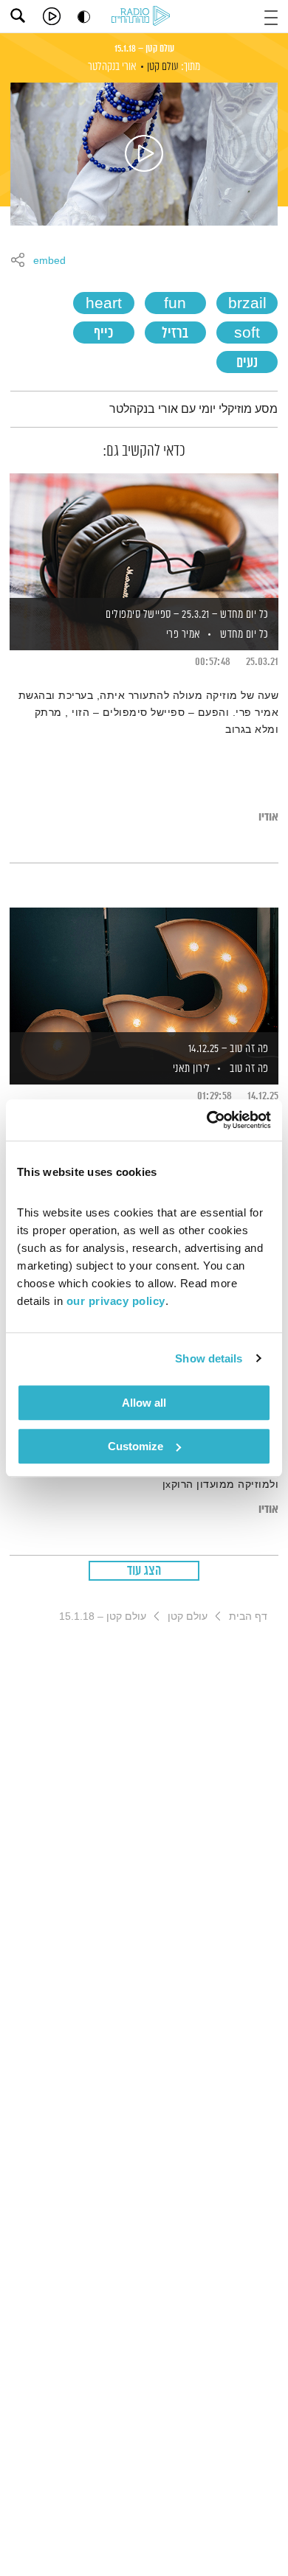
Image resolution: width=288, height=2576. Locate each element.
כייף (103, 334)
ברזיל (175, 334)
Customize (136, 1446)
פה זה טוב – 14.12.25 (229, 1049)
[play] (52, 16)
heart (104, 304)
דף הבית (248, 1616)
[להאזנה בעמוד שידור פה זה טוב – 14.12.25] (144, 971)
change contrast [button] (84, 17)
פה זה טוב (249, 1069)
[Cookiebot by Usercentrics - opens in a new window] (207, 1120)
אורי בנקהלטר (112, 67)
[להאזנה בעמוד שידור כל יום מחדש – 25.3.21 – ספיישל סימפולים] (144, 537)
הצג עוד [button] (144, 1571)
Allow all (144, 1403)
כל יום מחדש (244, 634)
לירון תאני (190, 1069)
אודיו (268, 817)
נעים (247, 363)
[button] (271, 16)
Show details (209, 1358)
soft (247, 334)
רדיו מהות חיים (143, 17)
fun (175, 304)
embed (49, 261)
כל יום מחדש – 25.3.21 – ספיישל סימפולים (187, 615)
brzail (247, 304)
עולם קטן (163, 67)
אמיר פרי (182, 634)
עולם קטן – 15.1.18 (144, 49)
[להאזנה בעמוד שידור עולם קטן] (144, 154)
